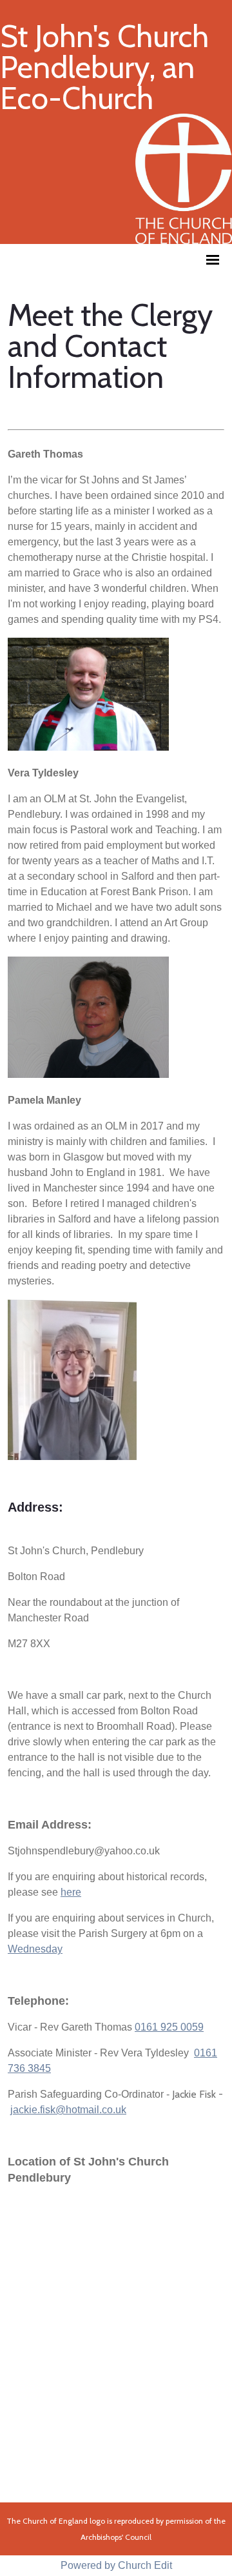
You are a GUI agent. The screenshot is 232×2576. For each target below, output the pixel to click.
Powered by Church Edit (116, 2565)
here (71, 1893)
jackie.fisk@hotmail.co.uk (68, 2110)
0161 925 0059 (169, 2028)
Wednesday (35, 1950)
